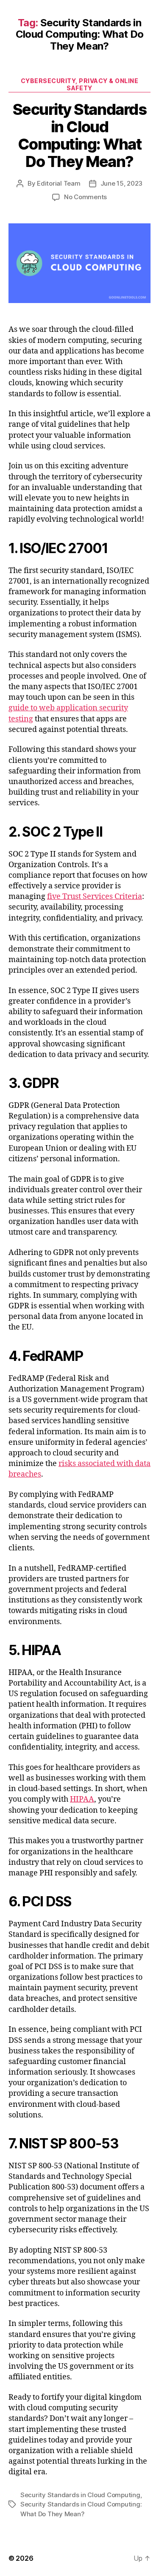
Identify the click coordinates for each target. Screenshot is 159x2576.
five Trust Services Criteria (95, 897)
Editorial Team (59, 183)
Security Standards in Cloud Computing (80, 2495)
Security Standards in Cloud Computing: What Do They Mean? (79, 135)
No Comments (85, 197)
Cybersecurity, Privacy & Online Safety (80, 85)
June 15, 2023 (122, 183)
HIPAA (82, 1799)
